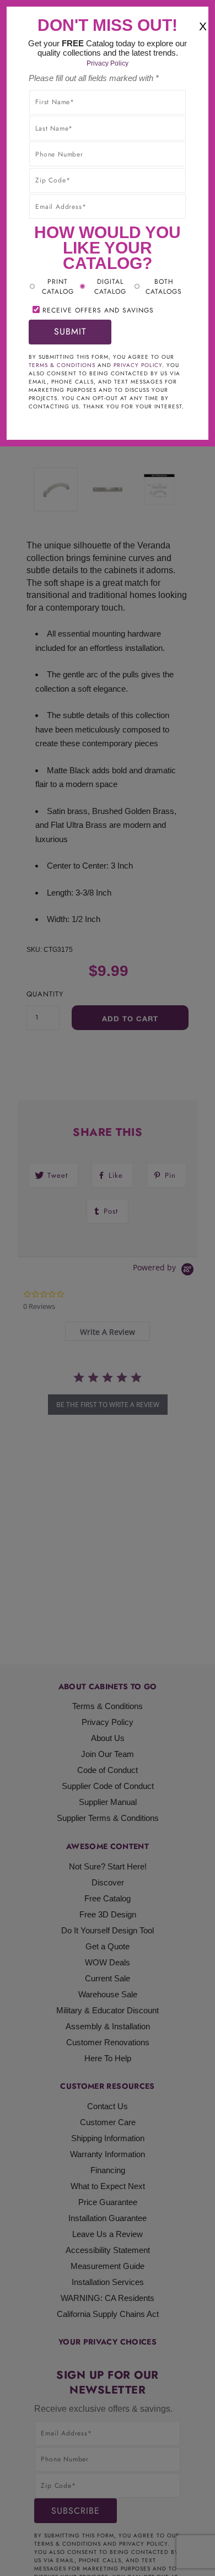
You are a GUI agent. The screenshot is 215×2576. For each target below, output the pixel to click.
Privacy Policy (108, 63)
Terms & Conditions (62, 365)
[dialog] (108, 1288)
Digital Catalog (110, 287)
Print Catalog (58, 287)
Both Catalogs (164, 287)
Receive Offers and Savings (98, 310)
